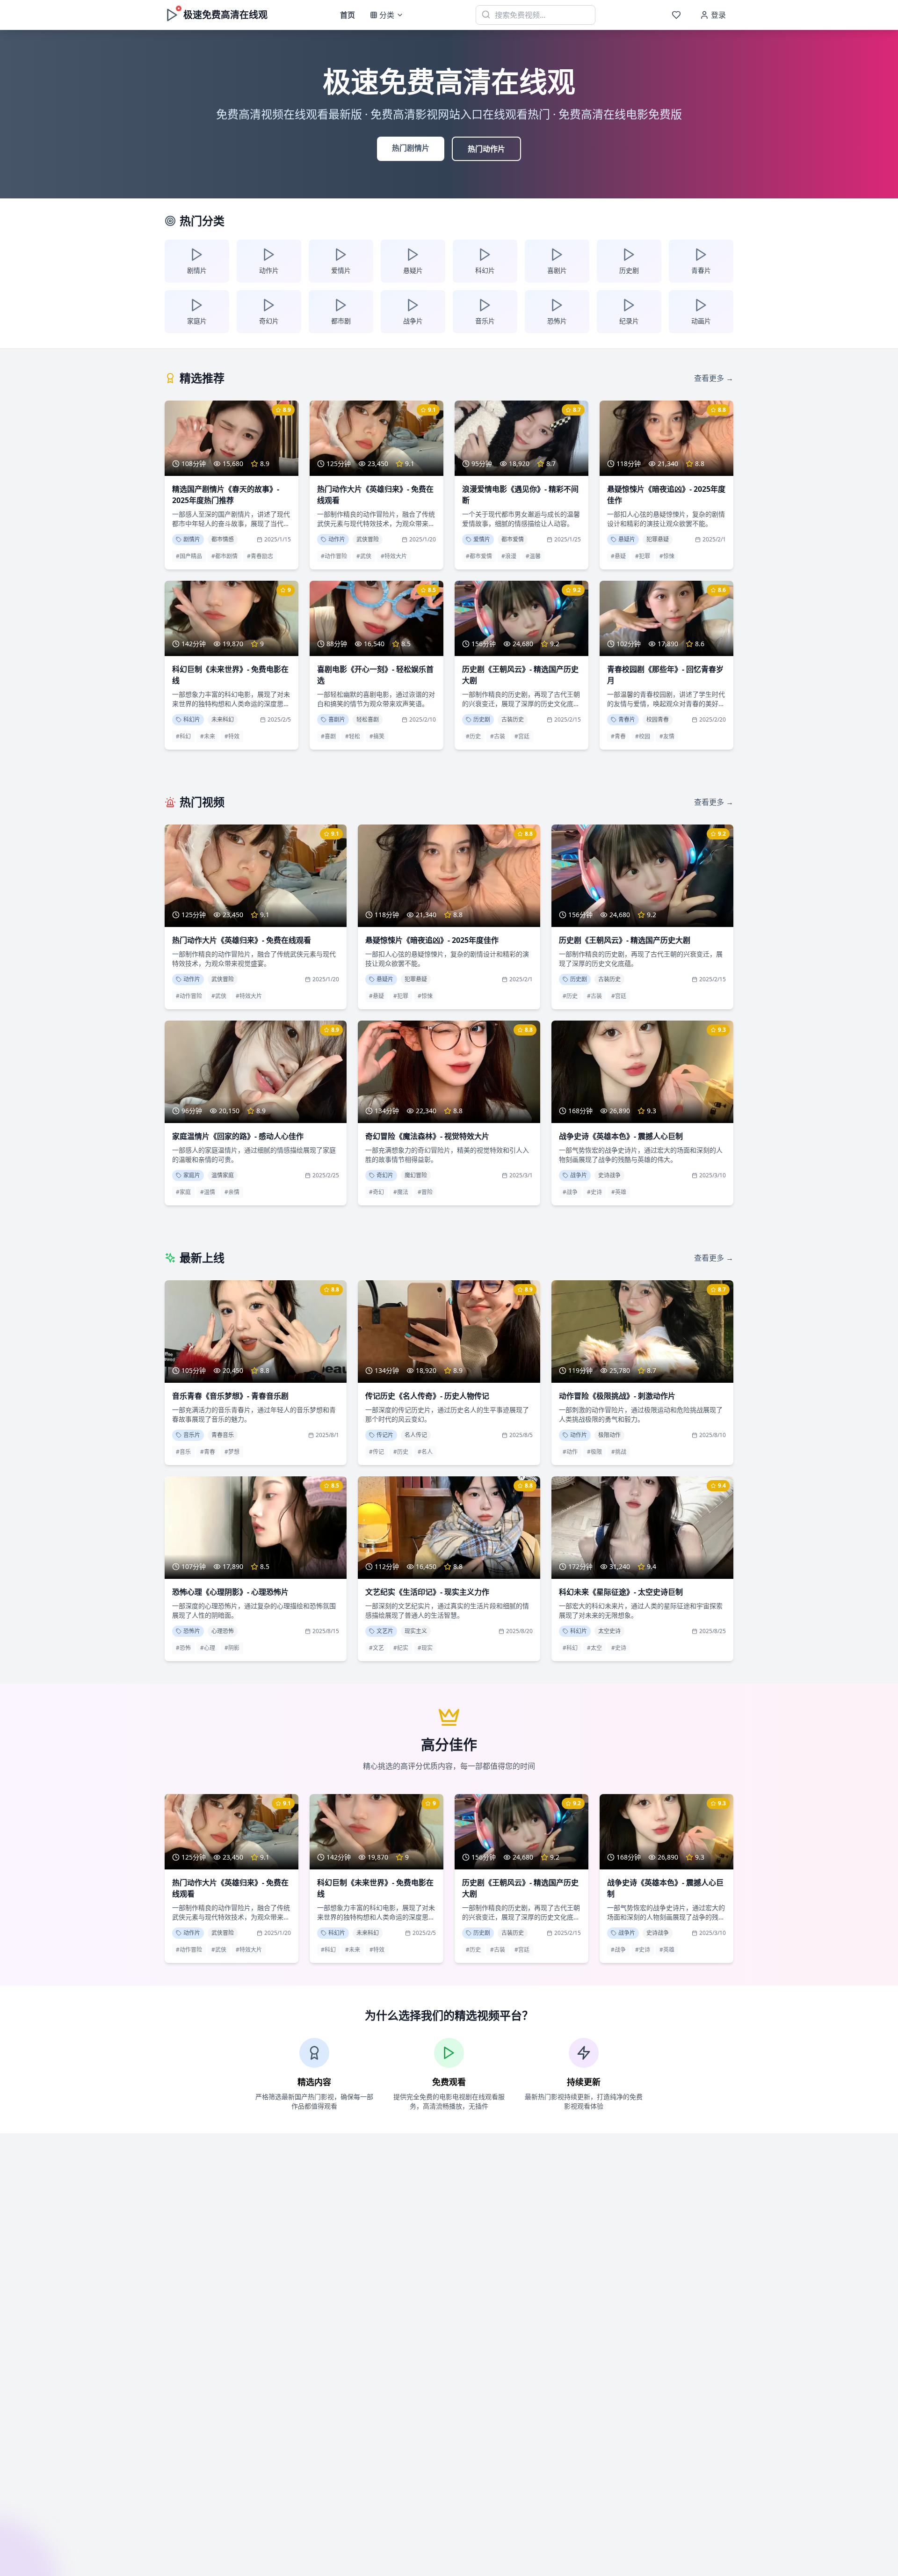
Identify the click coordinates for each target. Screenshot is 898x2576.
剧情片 (192, 539)
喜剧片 (337, 719)
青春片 (627, 719)
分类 (387, 15)
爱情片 (482, 539)
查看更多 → (714, 378)
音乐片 (192, 1435)
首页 (348, 15)
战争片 (579, 1175)
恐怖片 (192, 1631)
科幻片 (192, 719)
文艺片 (385, 1631)
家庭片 (192, 1175)
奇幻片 (385, 1175)
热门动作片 (486, 149)
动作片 (337, 539)
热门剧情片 (411, 148)
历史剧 (482, 719)
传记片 (385, 1435)
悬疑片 (627, 539)
